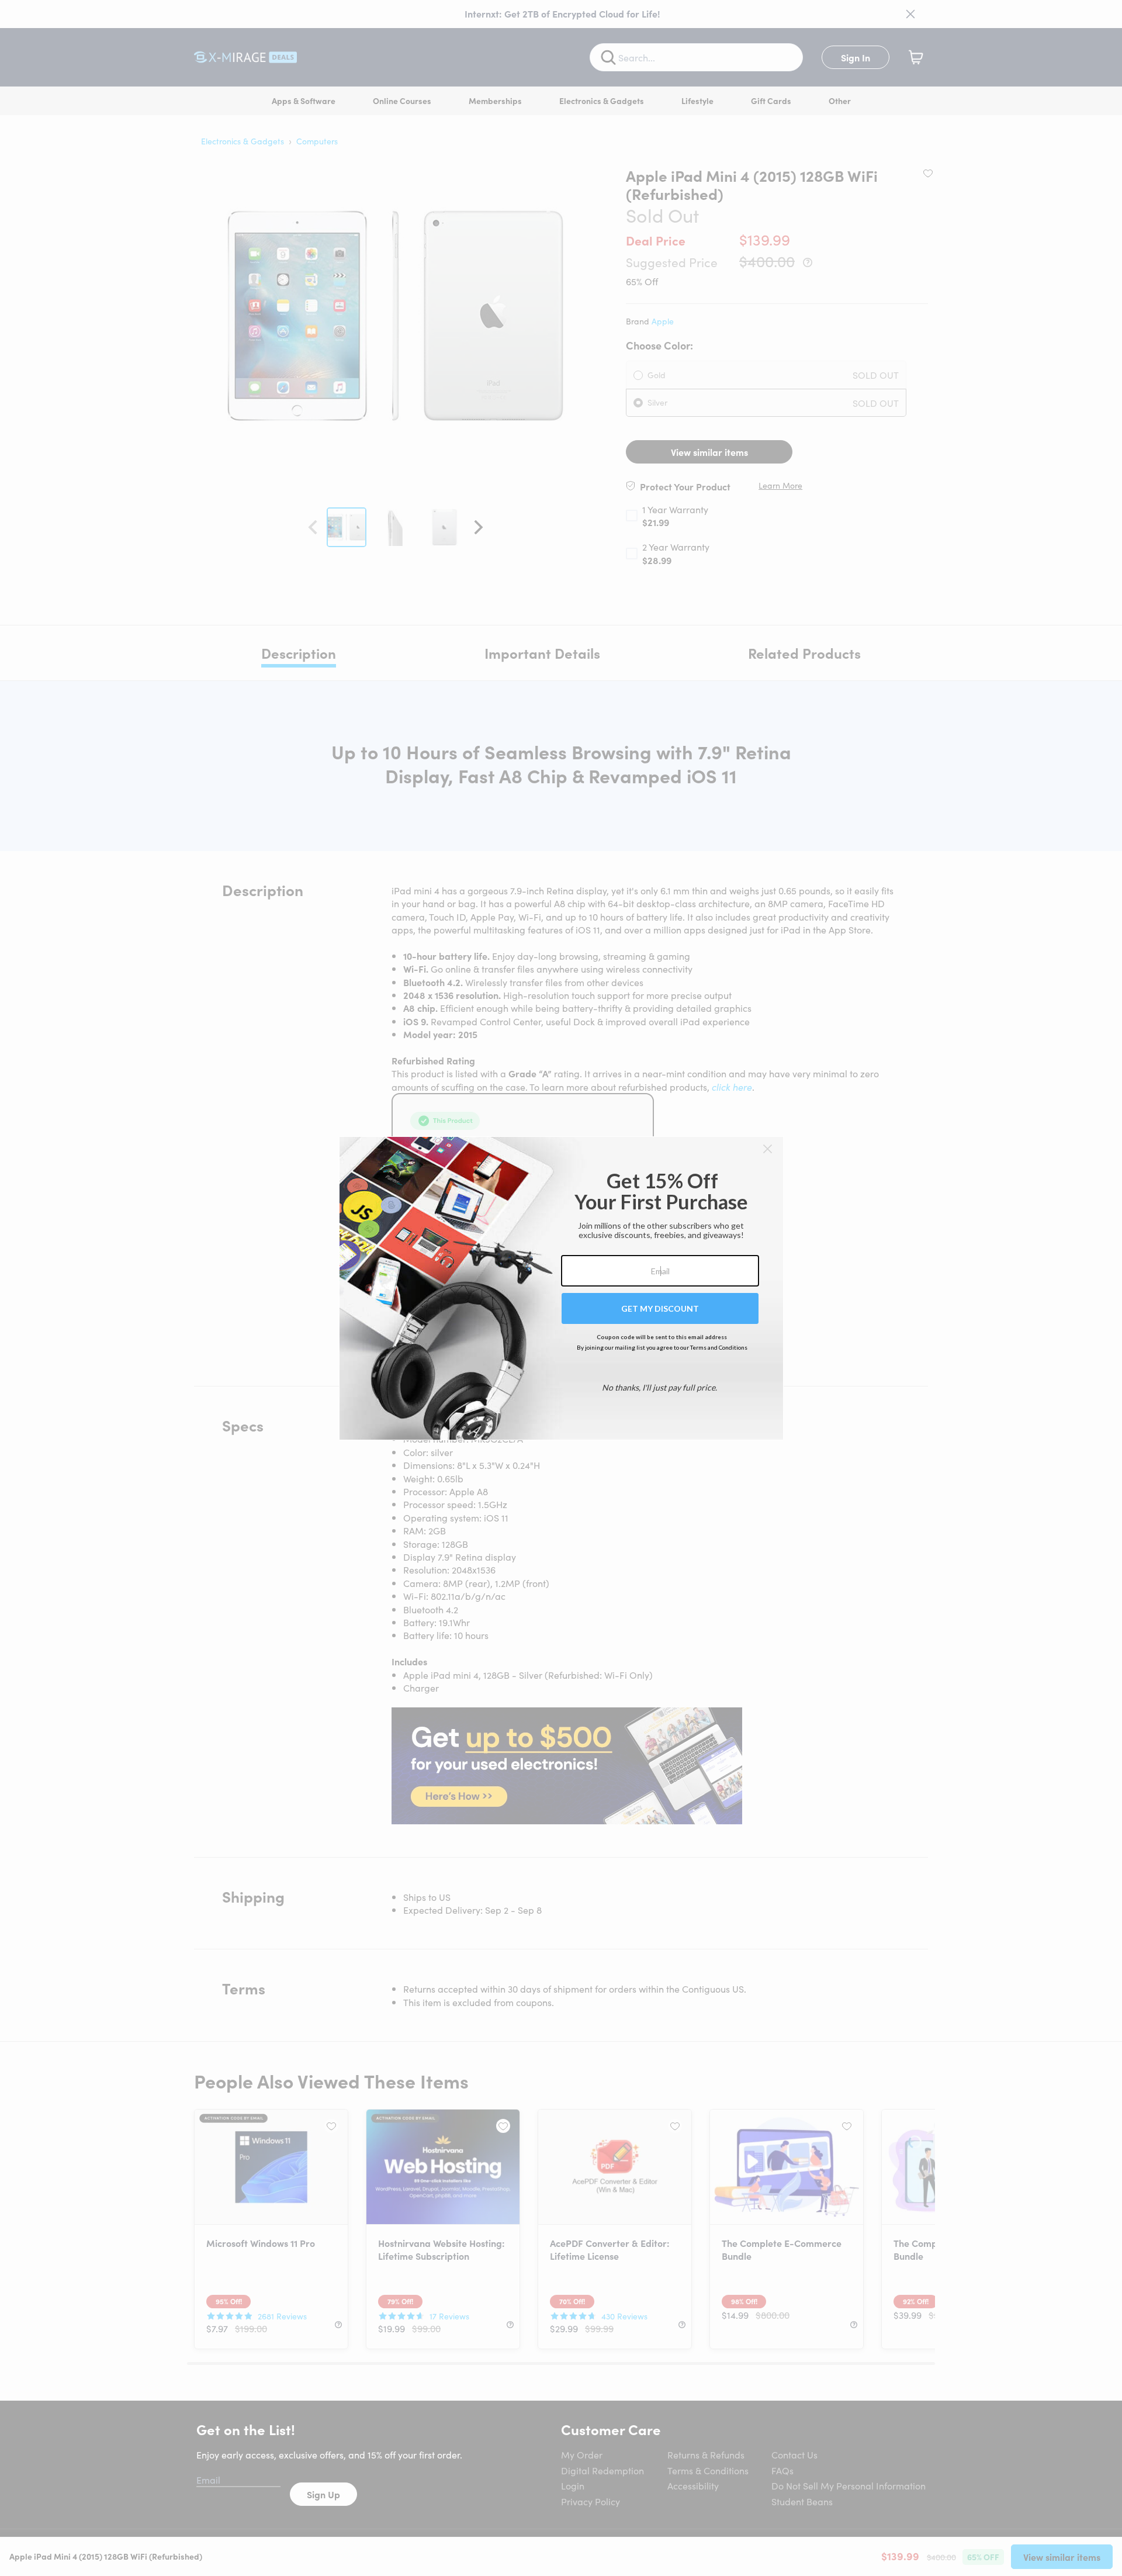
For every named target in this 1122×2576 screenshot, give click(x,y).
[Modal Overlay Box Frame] (561, 1288)
